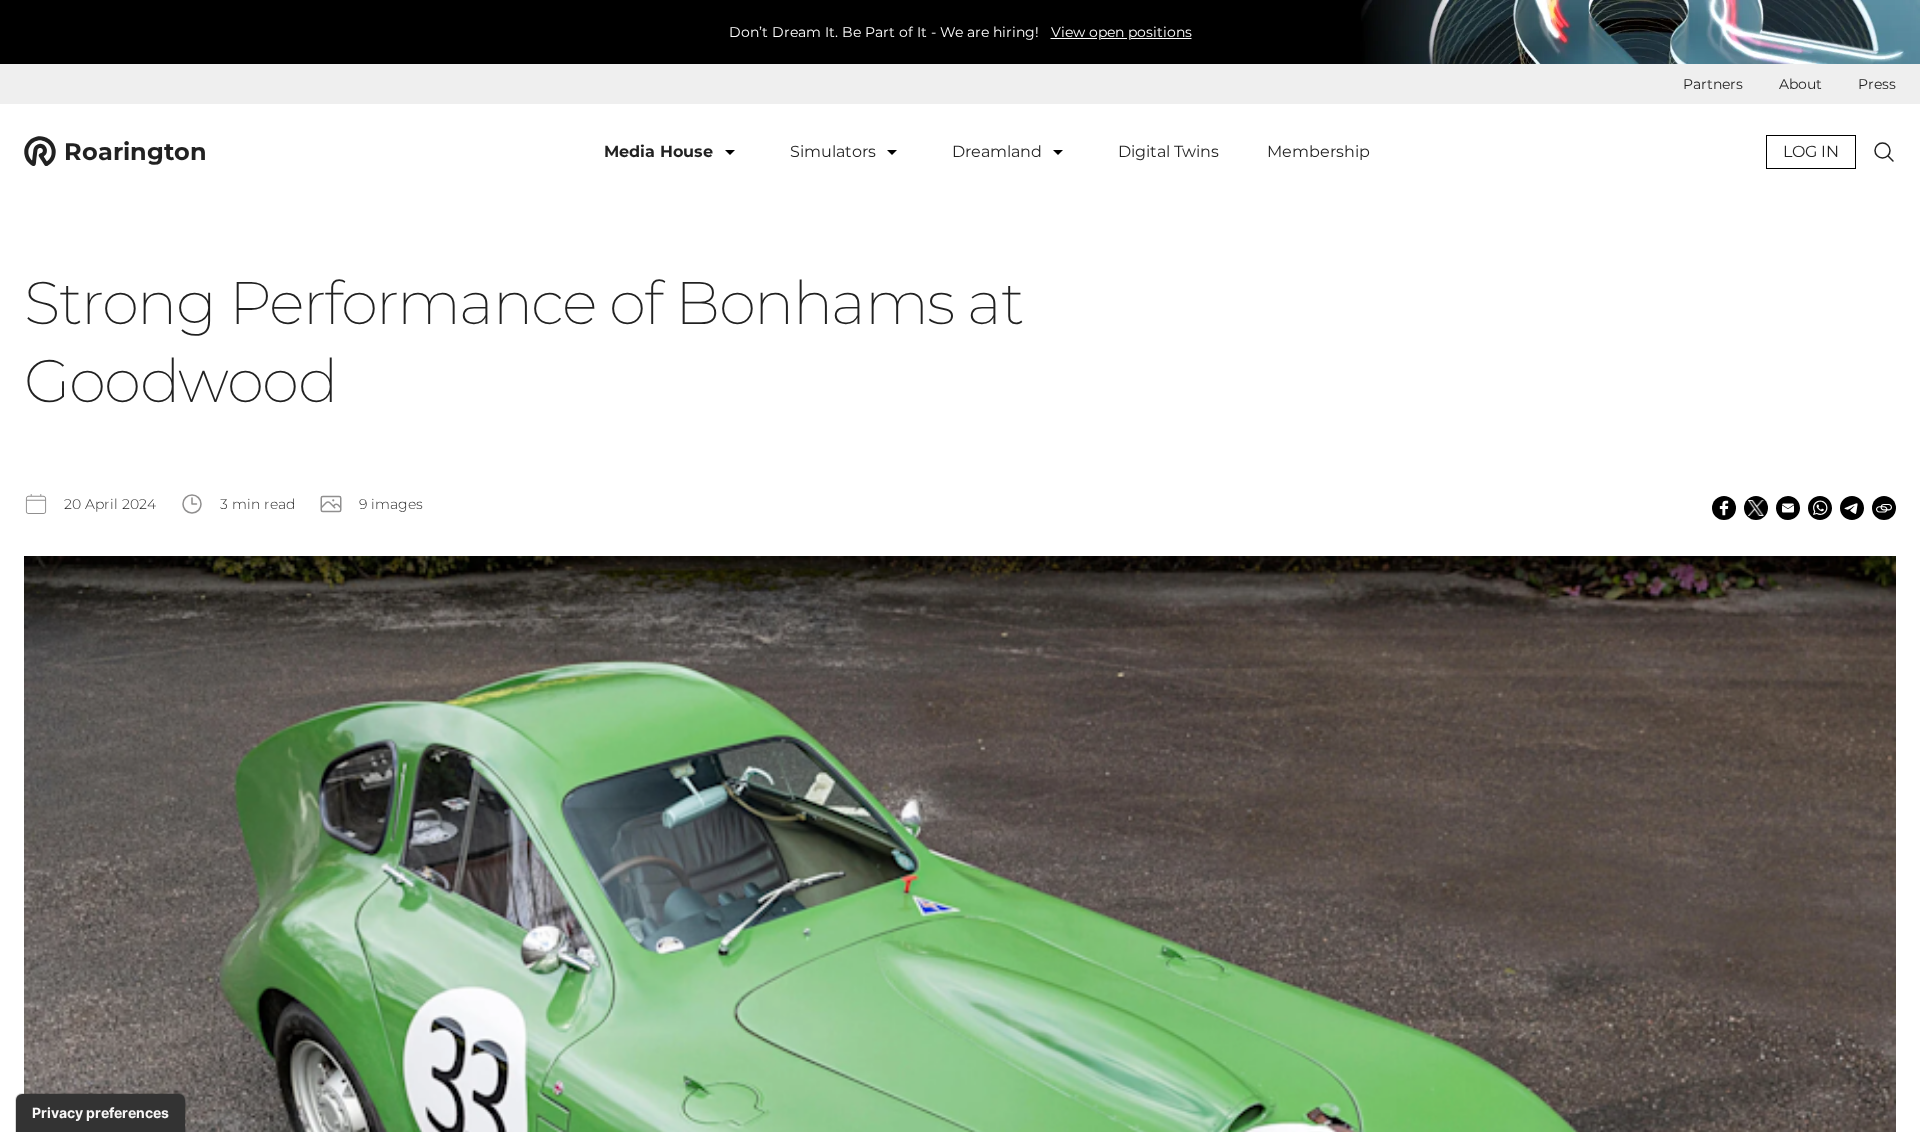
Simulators (835, 151)
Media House (661, 151)
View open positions (1121, 32)
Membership (1318, 151)
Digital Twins (1168, 151)
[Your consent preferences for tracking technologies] (100, 1113)
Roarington (135, 151)
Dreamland (999, 151)
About (1800, 84)
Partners (1713, 84)
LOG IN (1811, 151)
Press (1877, 84)
